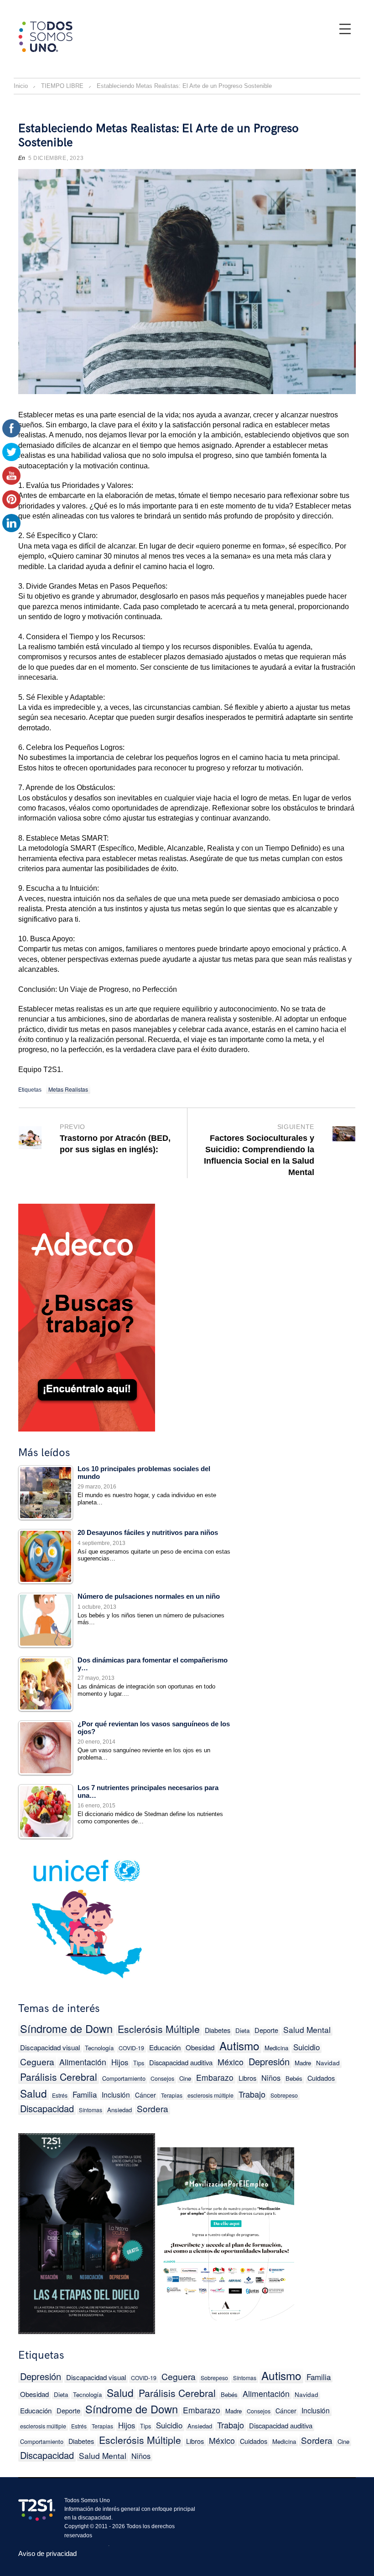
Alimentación (83, 2062)
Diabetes (218, 2030)
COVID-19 (131, 2048)
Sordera (153, 2108)
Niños (271, 2078)
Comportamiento (124, 2078)
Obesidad (200, 2047)
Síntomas (91, 2110)
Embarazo (215, 2077)
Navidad (328, 2063)
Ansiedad (119, 2110)
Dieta (242, 2030)
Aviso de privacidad (47, 2553)
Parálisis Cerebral (59, 2077)
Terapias (172, 2095)
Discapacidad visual (50, 2047)
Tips (139, 2063)
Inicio (21, 86)
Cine (185, 2078)
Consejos (162, 2078)
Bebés (294, 2078)
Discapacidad (47, 2108)
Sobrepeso (284, 2095)
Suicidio (306, 2047)
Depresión (269, 2061)
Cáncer (145, 2095)
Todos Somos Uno (87, 2500)
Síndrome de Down (66, 2029)
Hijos (120, 2062)
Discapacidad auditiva (181, 2062)
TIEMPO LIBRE (62, 86)
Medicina (276, 2048)
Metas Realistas (68, 1089)
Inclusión (116, 2094)
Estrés (60, 2095)
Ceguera (37, 2061)
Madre (303, 2063)
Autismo (239, 2045)
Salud (34, 2093)
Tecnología (99, 2048)
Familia (85, 2094)
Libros (247, 2078)
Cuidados (321, 2078)
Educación (165, 2047)
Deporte (266, 2030)
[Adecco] (87, 1316)
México (231, 2062)
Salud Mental (307, 2029)
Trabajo (252, 2094)
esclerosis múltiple (210, 2095)
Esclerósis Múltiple (159, 2029)
